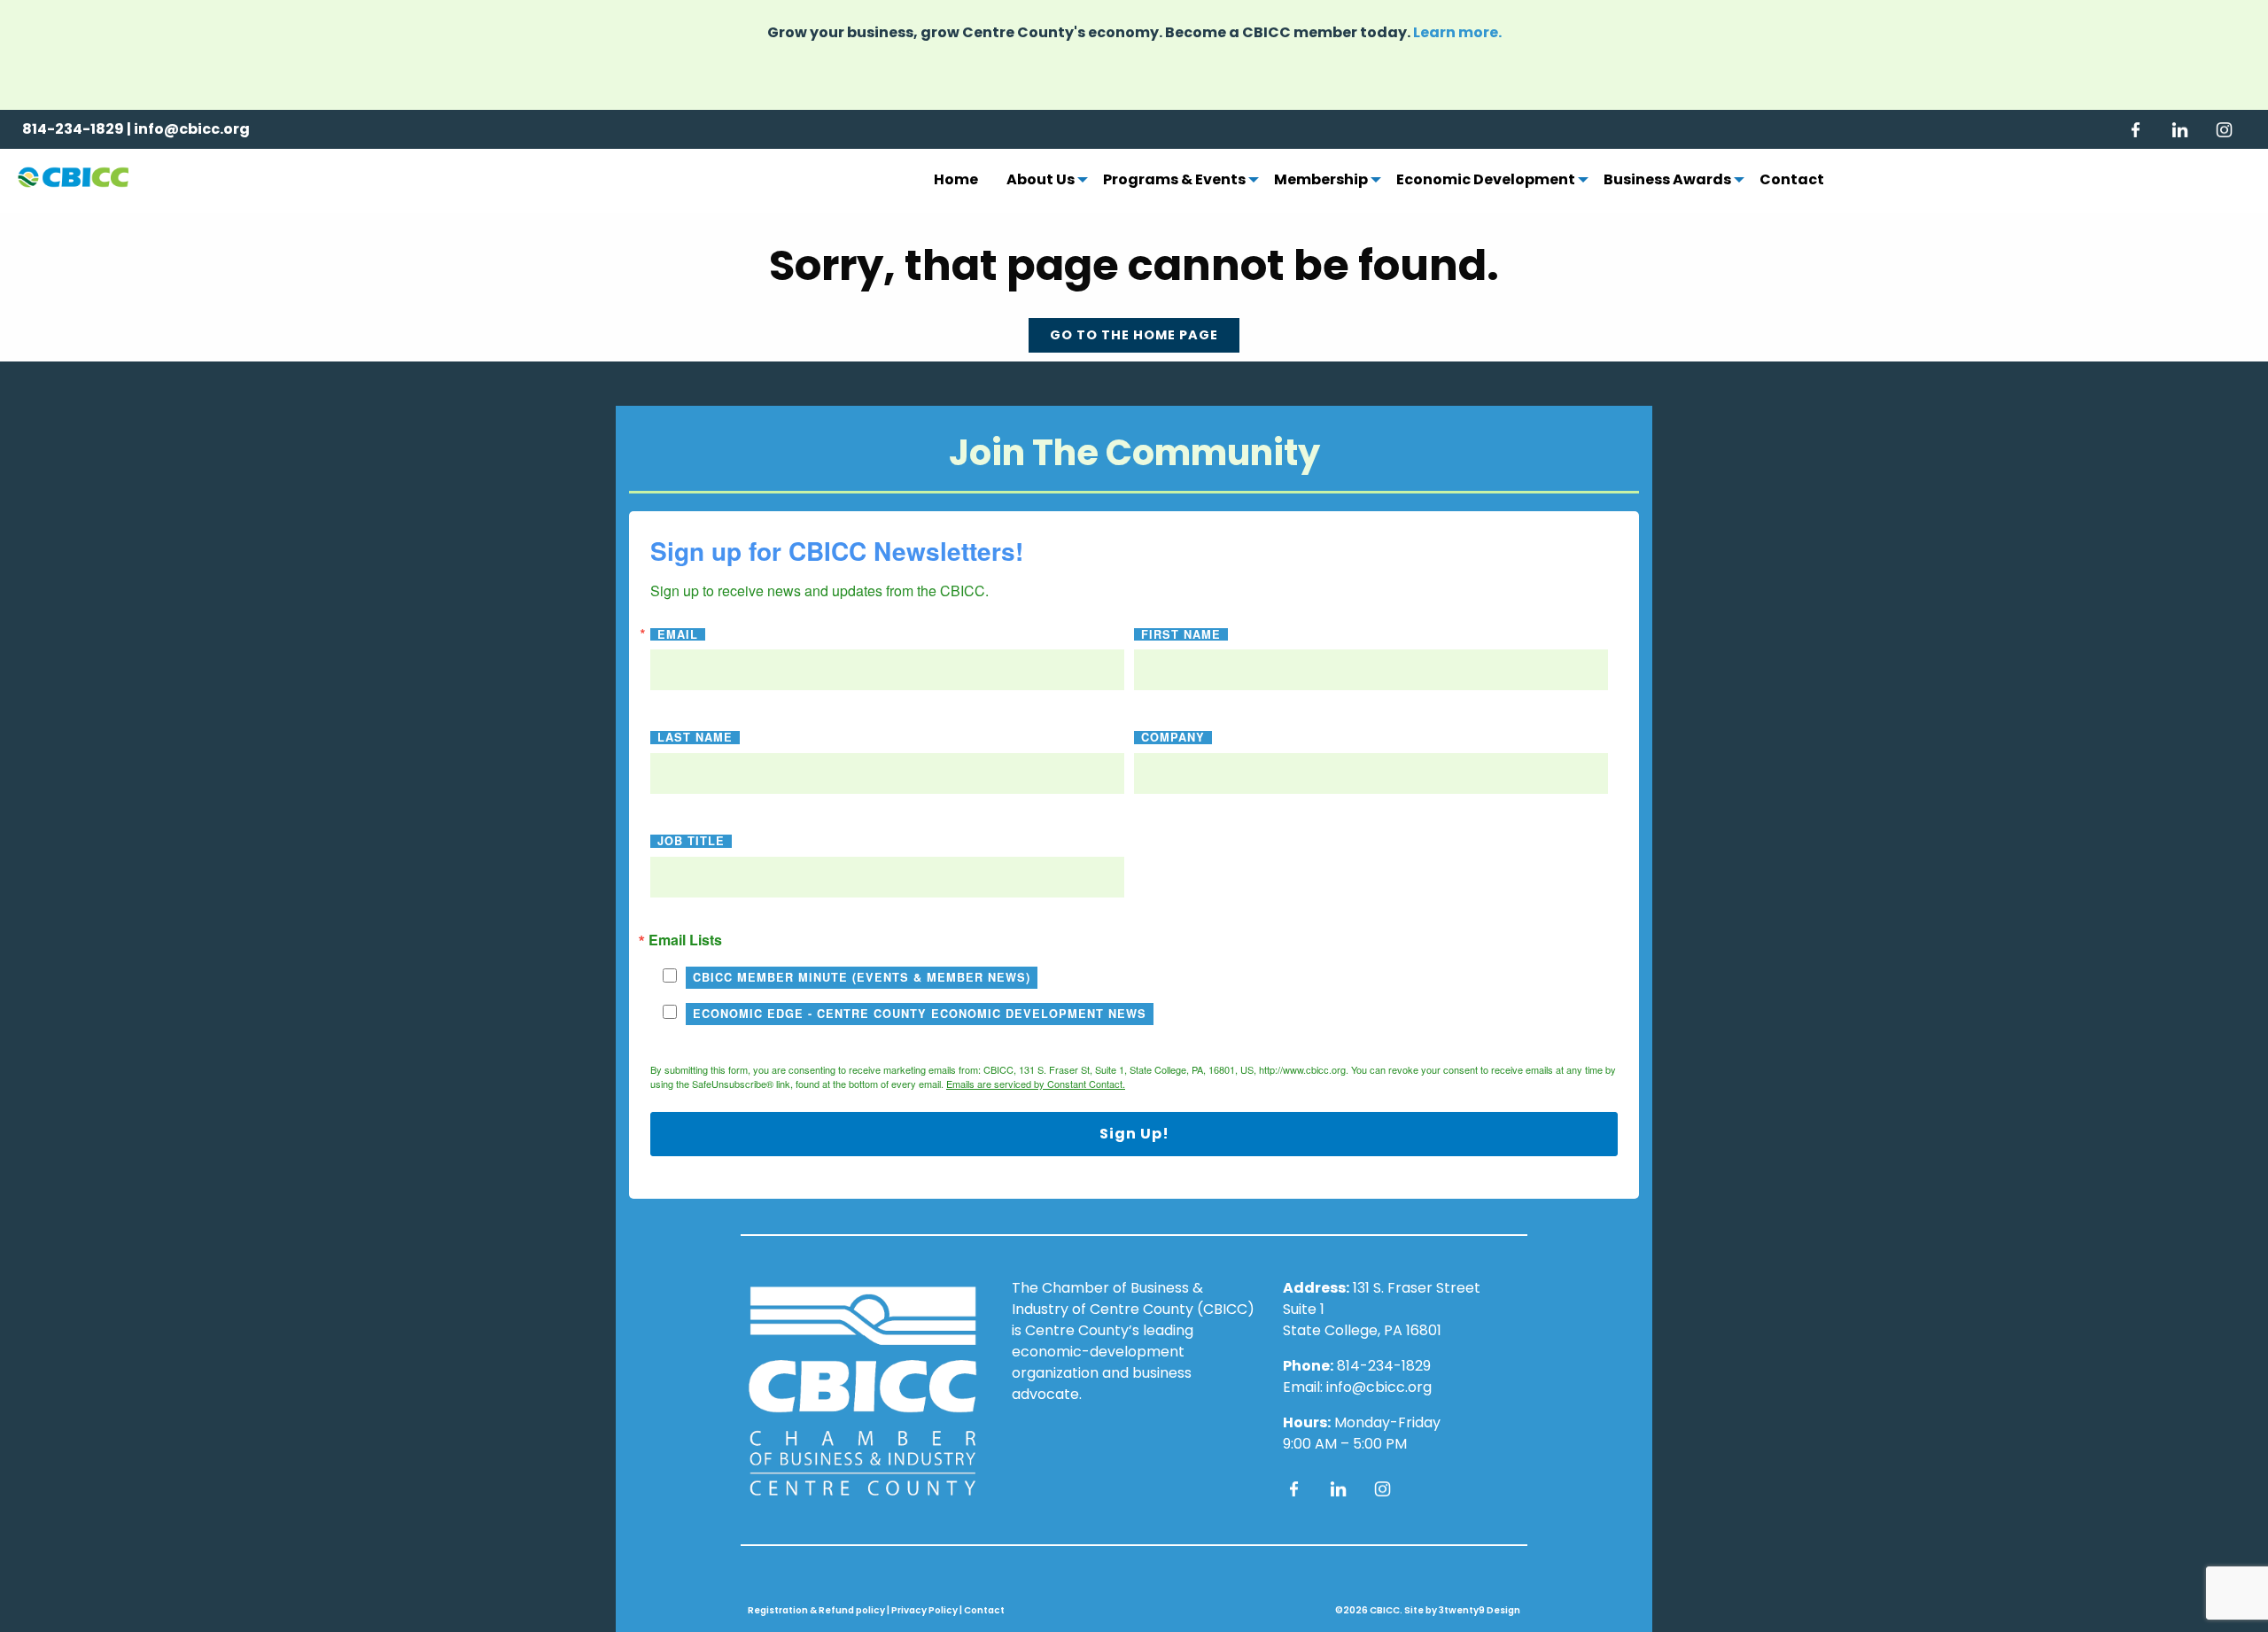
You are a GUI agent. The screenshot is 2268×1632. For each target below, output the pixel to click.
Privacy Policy (924, 1610)
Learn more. (1457, 32)
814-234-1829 (73, 129)
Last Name (695, 738)
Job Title (691, 841)
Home (956, 181)
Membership (1321, 181)
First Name (1181, 635)
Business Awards (1667, 181)
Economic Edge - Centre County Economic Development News (920, 1014)
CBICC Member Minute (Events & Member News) (862, 977)
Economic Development (1486, 181)
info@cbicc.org (192, 129)
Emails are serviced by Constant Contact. (1036, 1084)
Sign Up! (1134, 1134)
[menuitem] (956, 181)
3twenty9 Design (1480, 1610)
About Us (1041, 181)
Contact (1792, 181)
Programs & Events (1174, 181)
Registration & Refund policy (816, 1610)
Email (678, 635)
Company (1173, 738)
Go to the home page (1134, 335)
